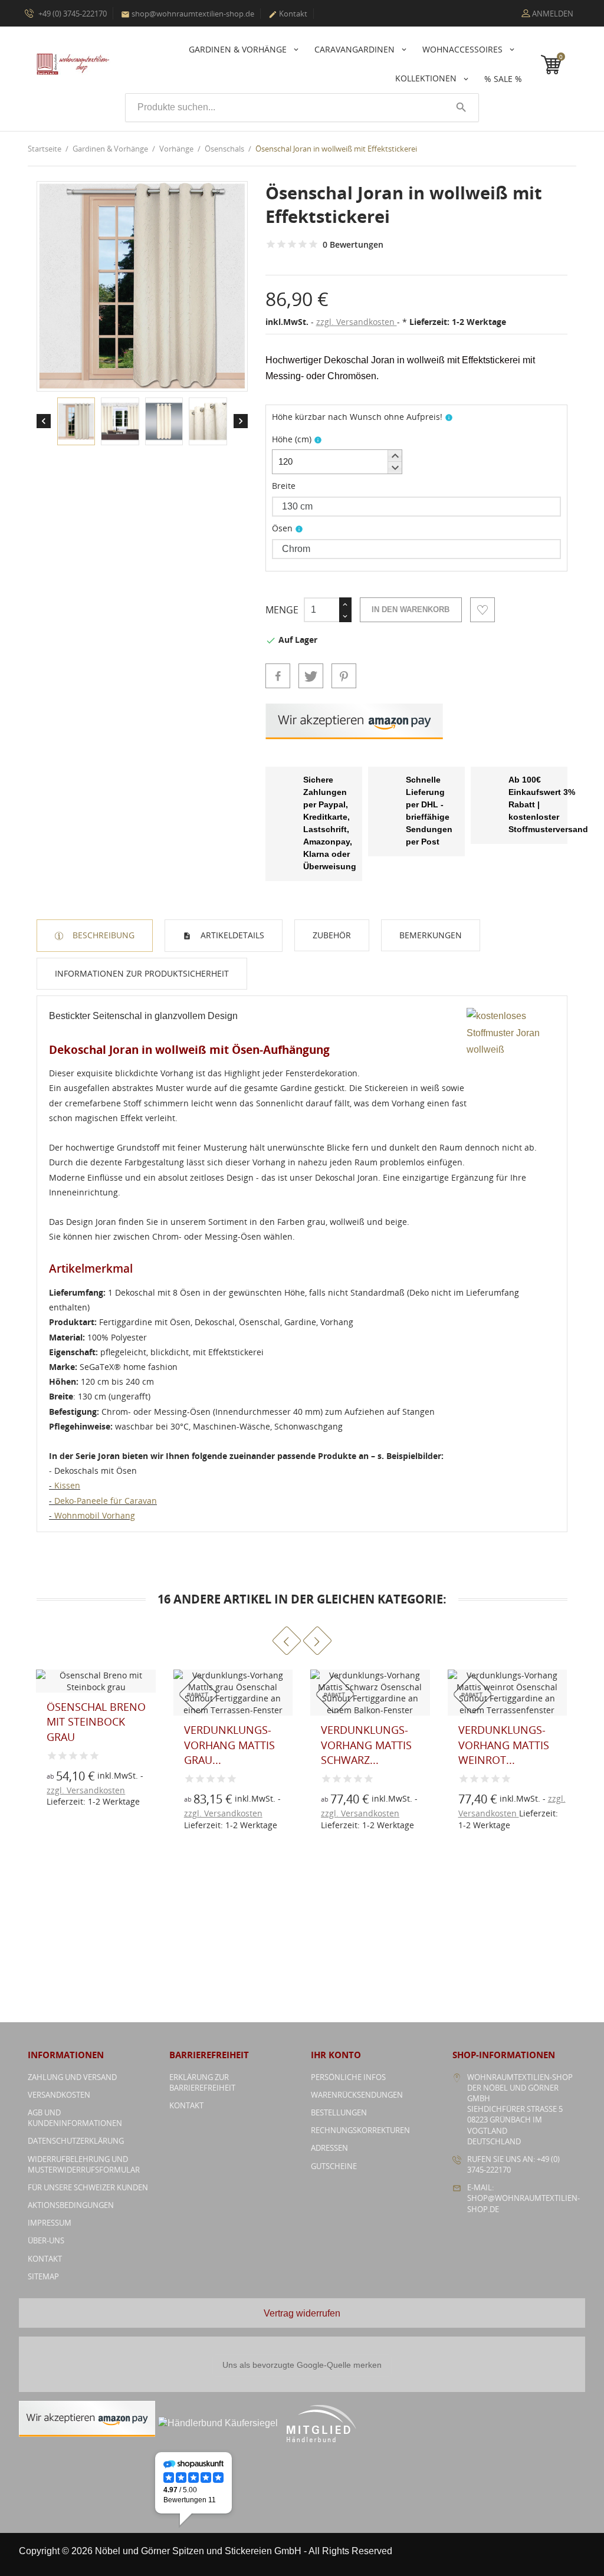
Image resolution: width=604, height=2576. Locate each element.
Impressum (50, 2223)
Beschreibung (102, 935)
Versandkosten (59, 2095)
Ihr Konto (336, 2055)
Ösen (282, 528)
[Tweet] (311, 676)
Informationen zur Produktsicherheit (142, 973)
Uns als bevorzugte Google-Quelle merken (302, 2365)
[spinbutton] (337, 462)
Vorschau (194, 1779)
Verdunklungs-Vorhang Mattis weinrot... (366, 1744)
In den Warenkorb (411, 609)
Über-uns (46, 2240)
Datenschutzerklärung (76, 2141)
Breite (284, 486)
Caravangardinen (356, 49)
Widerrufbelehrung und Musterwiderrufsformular (84, 2164)
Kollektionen (427, 78)
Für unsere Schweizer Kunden (88, 2187)
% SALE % (503, 79)
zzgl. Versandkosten (357, 322)
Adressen (329, 2148)
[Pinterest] (344, 676)
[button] (395, 456)
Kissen (67, 1485)
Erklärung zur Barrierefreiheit (202, 2082)
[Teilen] (278, 676)
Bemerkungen (431, 935)
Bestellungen (339, 2112)
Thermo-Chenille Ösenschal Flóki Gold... (505, 1733)
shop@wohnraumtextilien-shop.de (188, 14)
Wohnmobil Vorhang (95, 1515)
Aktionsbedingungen (71, 2205)
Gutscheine (334, 2166)
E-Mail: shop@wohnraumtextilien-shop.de (523, 2198)
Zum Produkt (194, 1805)
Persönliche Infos (348, 2077)
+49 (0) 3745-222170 (72, 14)
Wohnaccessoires (464, 49)
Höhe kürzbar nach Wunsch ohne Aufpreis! (357, 417)
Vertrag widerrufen (302, 2313)
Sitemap (43, 2276)
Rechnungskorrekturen (360, 2130)
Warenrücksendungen (357, 2095)
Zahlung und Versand (72, 2077)
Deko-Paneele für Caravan (106, 1501)
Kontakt (288, 14)
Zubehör (332, 935)
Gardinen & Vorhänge (239, 49)
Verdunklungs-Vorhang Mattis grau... (92, 1744)
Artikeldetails (231, 935)
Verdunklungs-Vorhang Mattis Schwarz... (229, 1744)
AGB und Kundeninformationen (75, 2118)
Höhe (292, 439)
